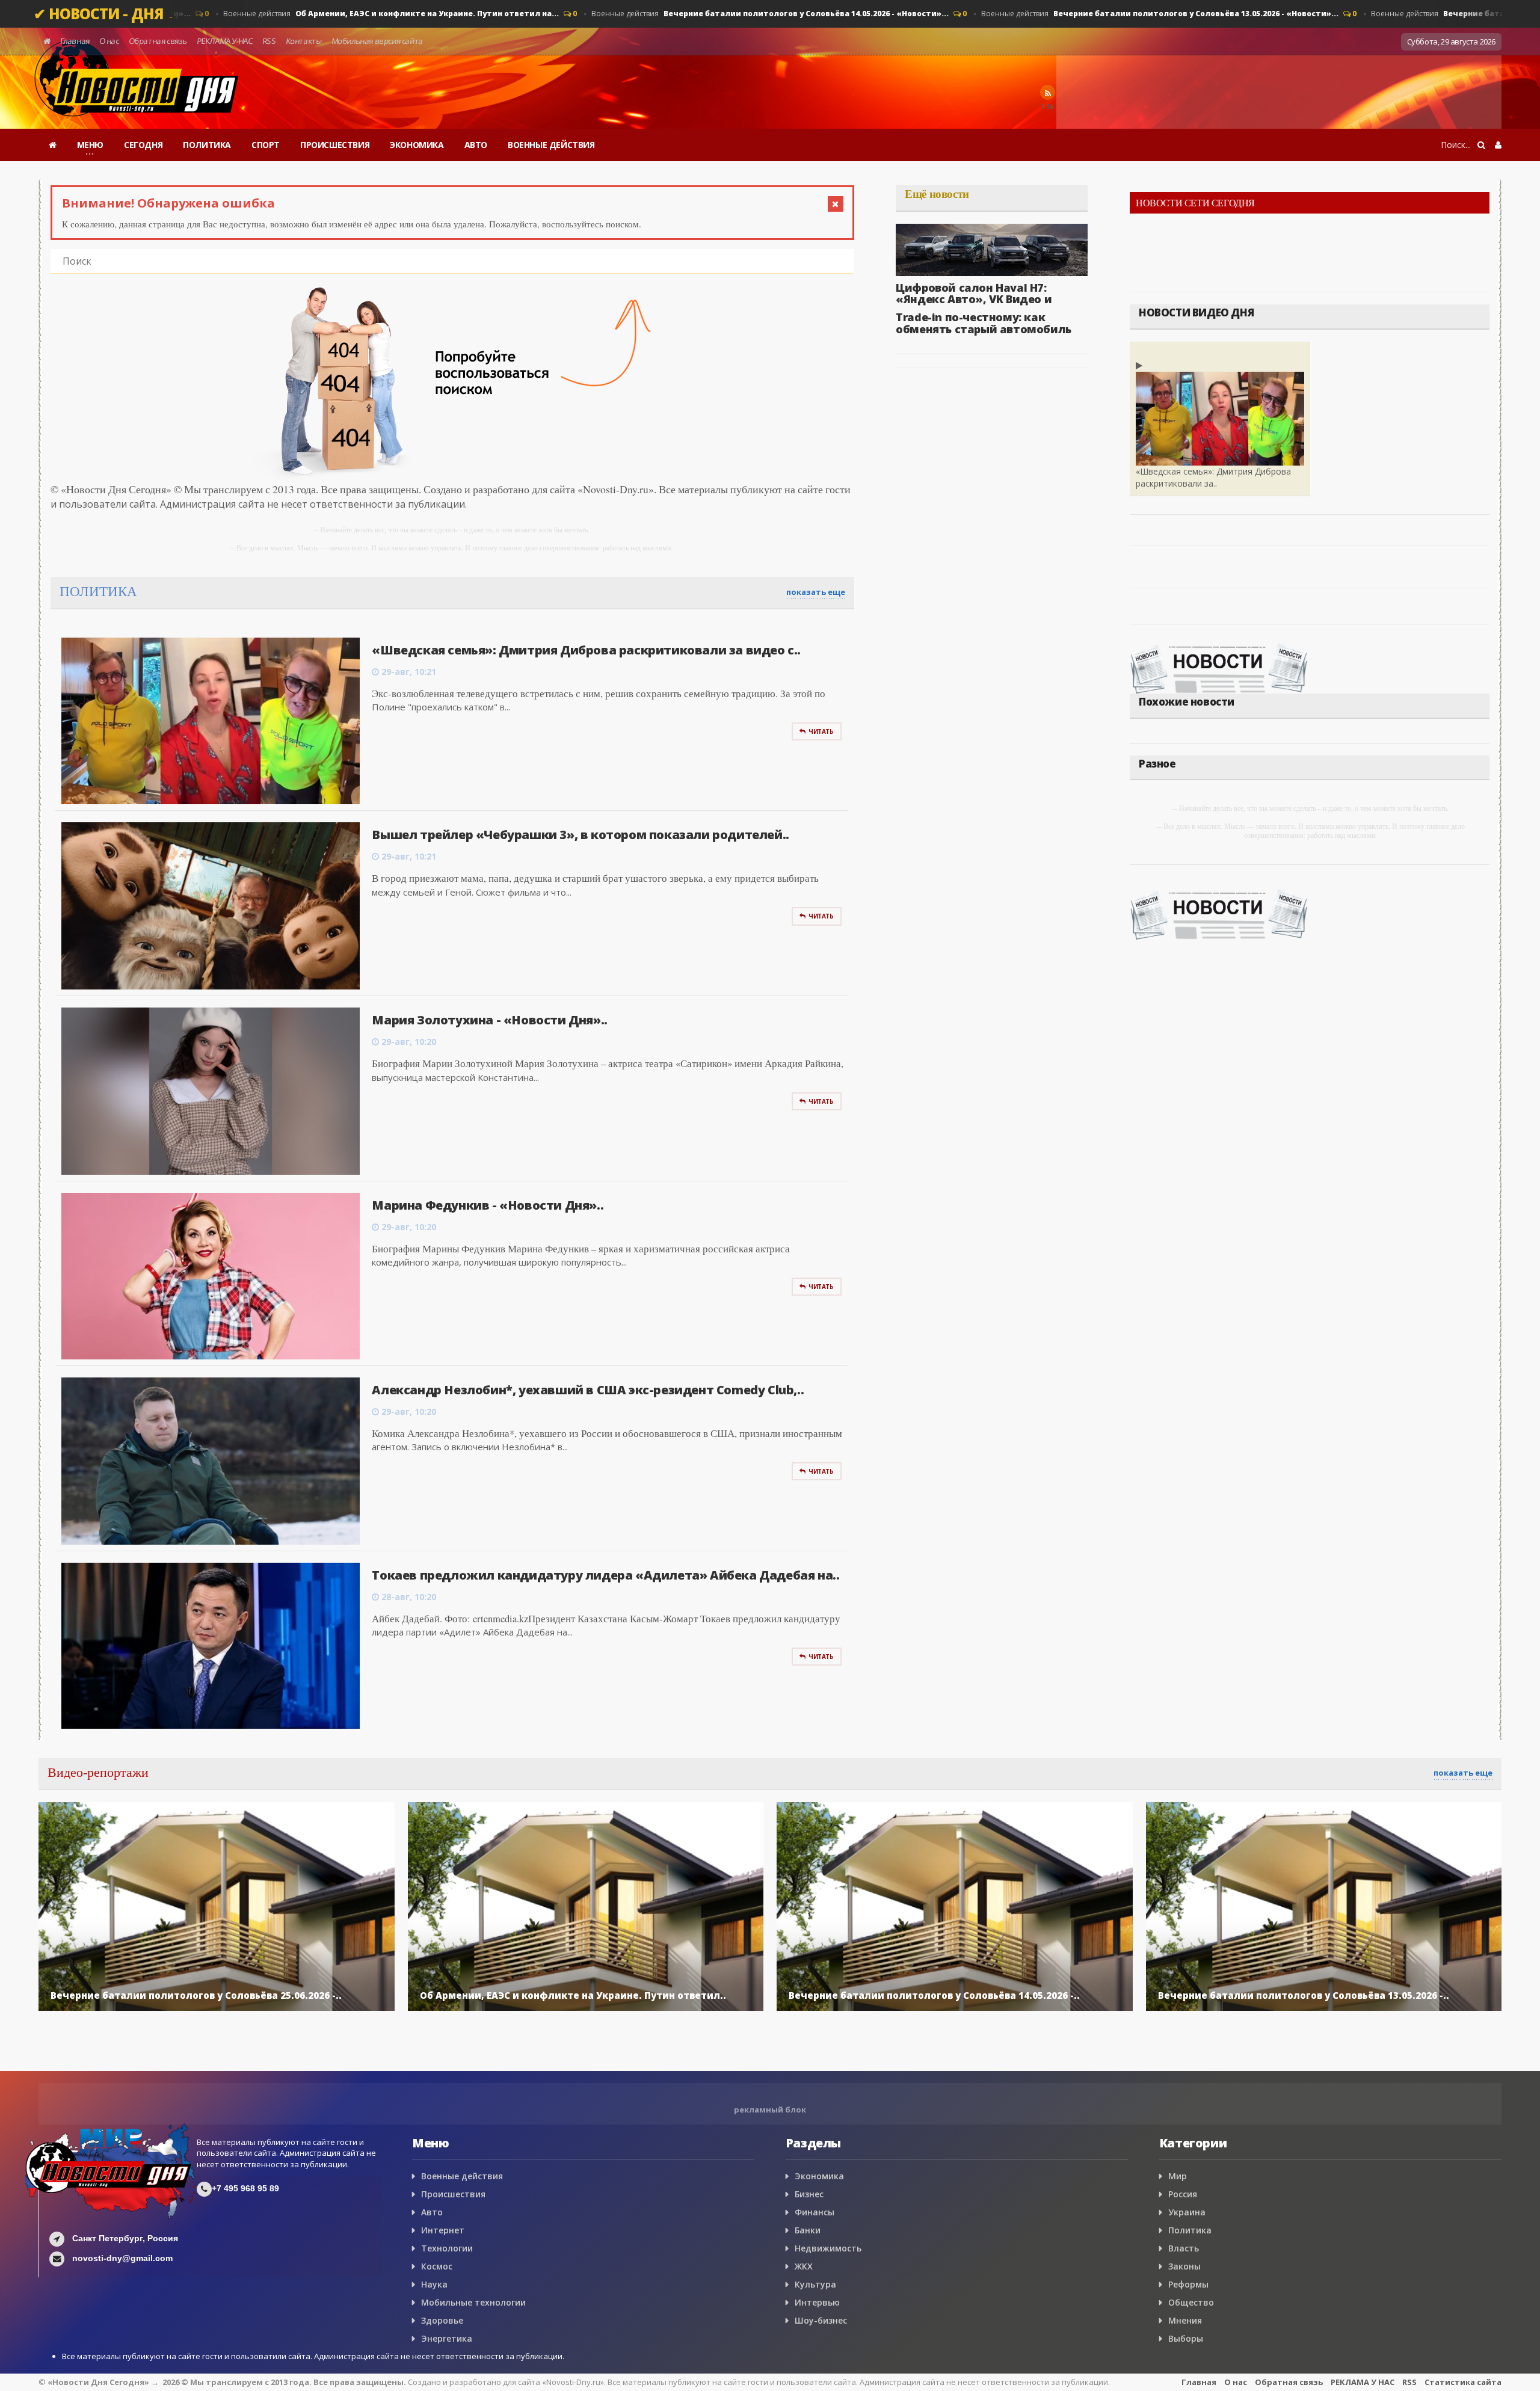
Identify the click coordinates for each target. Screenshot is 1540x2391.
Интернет (443, 2230)
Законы (1184, 2266)
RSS (269, 41)
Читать (821, 731)
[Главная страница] (53, 145)
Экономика (819, 2176)
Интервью (817, 2302)
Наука (434, 2284)
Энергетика (447, 2338)
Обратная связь (158, 41)
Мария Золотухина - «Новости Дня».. (489, 1020)
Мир (1178, 2176)
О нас (109, 41)
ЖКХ (804, 2266)
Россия (1183, 2194)
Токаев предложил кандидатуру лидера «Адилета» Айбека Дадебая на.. (605, 1575)
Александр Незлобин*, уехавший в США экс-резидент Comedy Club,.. (588, 1390)
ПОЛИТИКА (207, 145)
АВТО (476, 145)
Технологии (447, 2248)
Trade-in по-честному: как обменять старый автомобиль (984, 323)
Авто (432, 2212)
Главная (75, 41)
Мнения (1185, 2320)
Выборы (1186, 2338)
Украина (1187, 2212)
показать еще (816, 592)
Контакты (303, 41)
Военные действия (381, 14)
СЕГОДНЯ (143, 145)
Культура (815, 2284)
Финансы (815, 2212)
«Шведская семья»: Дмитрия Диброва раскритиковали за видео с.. (586, 650)
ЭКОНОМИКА (417, 145)
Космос (437, 2266)
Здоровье (442, 2320)
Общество (1191, 2302)
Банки (808, 2230)
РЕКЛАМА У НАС (224, 41)
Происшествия (453, 2194)
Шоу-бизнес (821, 2320)
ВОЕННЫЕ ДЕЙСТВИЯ (551, 145)
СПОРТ (266, 145)
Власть (1184, 2248)
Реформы (1188, 2284)
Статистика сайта (1463, 2382)
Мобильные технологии (473, 2302)
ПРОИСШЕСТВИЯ (335, 145)
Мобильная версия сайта (377, 41)
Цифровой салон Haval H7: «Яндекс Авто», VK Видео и (974, 294)
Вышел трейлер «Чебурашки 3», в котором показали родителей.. (580, 835)
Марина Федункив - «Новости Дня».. (488, 1205)
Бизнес (809, 2194)
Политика (1190, 2230)
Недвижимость (828, 2248)
